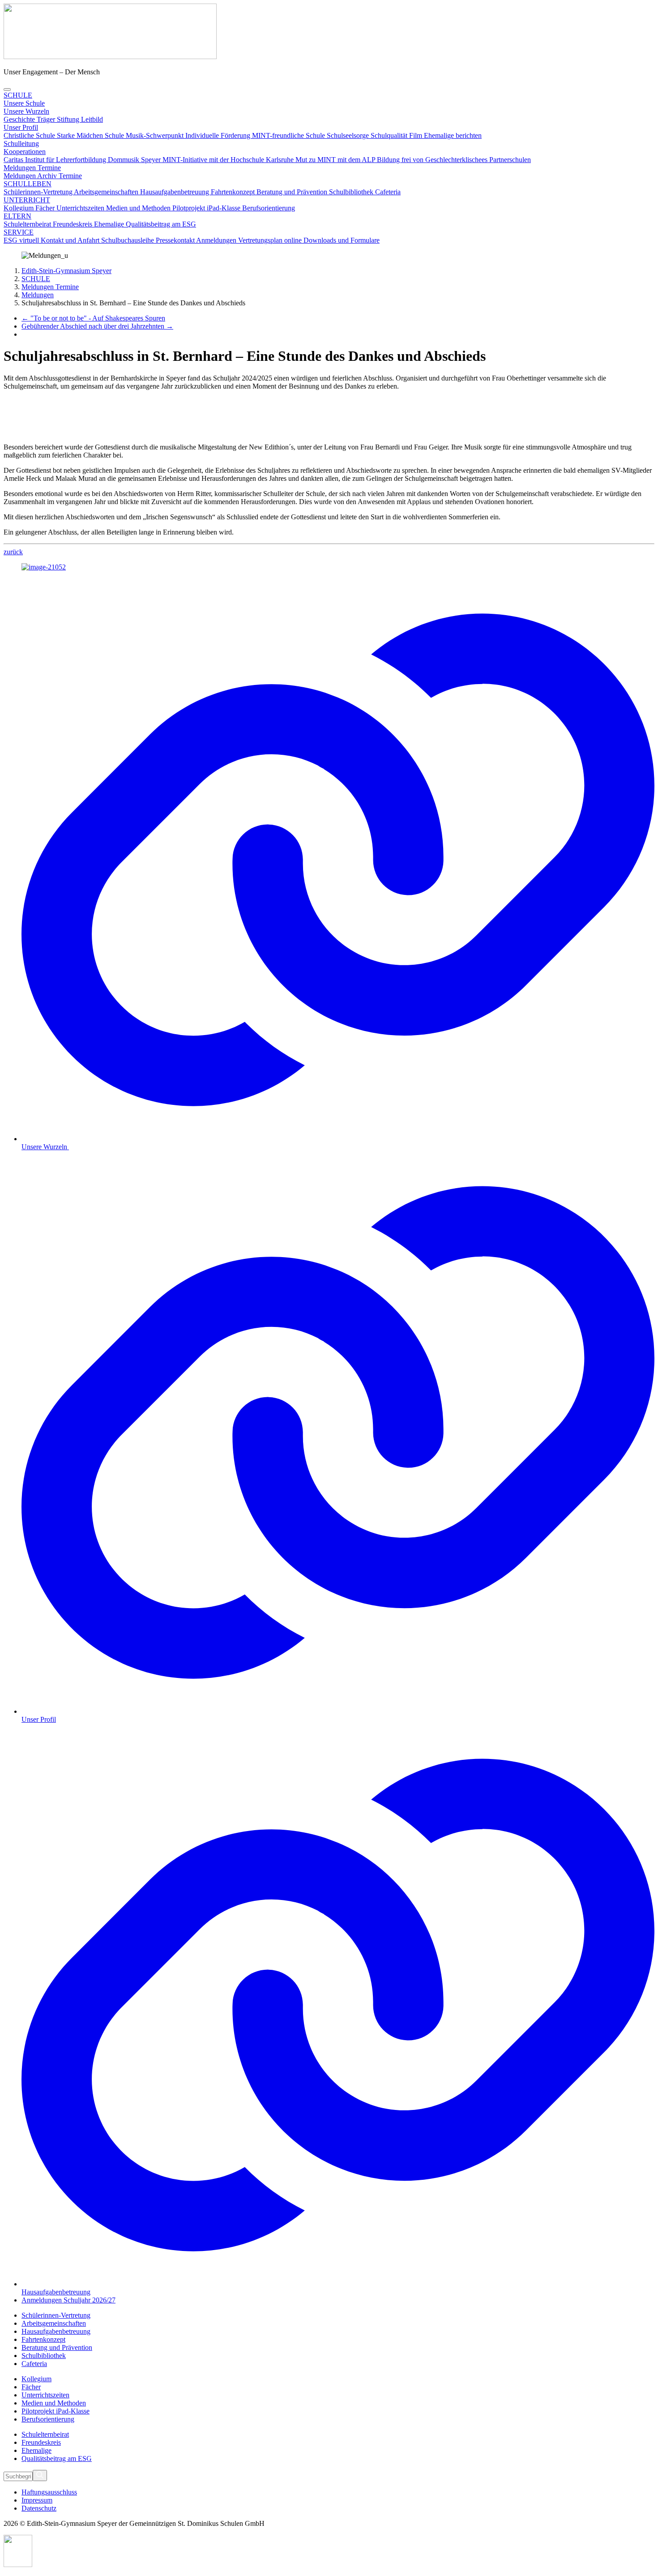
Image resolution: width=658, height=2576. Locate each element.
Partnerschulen (510, 160)
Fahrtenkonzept (234, 192)
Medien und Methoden (139, 208)
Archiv (48, 176)
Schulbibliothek (352, 192)
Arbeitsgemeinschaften (107, 192)
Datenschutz (39, 2508)
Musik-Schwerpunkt (156, 135)
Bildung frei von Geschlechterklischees (433, 160)
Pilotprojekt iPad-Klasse (207, 208)
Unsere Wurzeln (26, 111)
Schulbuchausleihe (128, 240)
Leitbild (92, 119)
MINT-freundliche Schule (289, 135)
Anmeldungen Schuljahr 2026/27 (68, 2300)
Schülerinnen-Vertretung (39, 192)
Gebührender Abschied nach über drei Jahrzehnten (97, 326)
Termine (70, 176)
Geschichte (20, 119)
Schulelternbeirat (28, 224)
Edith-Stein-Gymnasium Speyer (66, 271)
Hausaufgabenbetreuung (175, 192)
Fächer (46, 208)
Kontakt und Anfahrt (71, 240)
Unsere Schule (24, 103)
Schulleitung (21, 143)
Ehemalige (110, 224)
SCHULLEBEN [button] (28, 184)
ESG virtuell (22, 240)
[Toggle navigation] (7, 90)
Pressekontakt (176, 240)
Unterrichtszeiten (81, 208)
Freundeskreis (73, 224)
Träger (47, 119)
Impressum (37, 2500)
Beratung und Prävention (293, 192)
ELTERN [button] (17, 216)
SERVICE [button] (19, 232)
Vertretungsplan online (271, 240)
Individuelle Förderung (219, 135)
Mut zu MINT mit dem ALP (336, 160)
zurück (13, 552)
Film (417, 135)
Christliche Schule (30, 135)
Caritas (14, 160)
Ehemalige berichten (453, 135)
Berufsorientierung (269, 208)
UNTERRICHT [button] (27, 200)
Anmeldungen (217, 240)
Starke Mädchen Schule (91, 135)
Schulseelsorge (349, 135)
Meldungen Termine (32, 168)
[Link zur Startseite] (110, 57)
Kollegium (19, 208)
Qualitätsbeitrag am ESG (161, 224)
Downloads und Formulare (342, 240)
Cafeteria (388, 192)
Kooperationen (25, 152)
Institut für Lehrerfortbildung (66, 160)
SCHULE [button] (18, 95)
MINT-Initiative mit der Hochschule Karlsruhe (229, 160)
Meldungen (20, 176)
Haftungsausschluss (49, 2492)
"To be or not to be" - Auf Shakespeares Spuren (93, 318)
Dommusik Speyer (135, 160)
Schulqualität (390, 135)
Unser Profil (21, 127)
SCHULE (36, 279)
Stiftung (69, 119)
